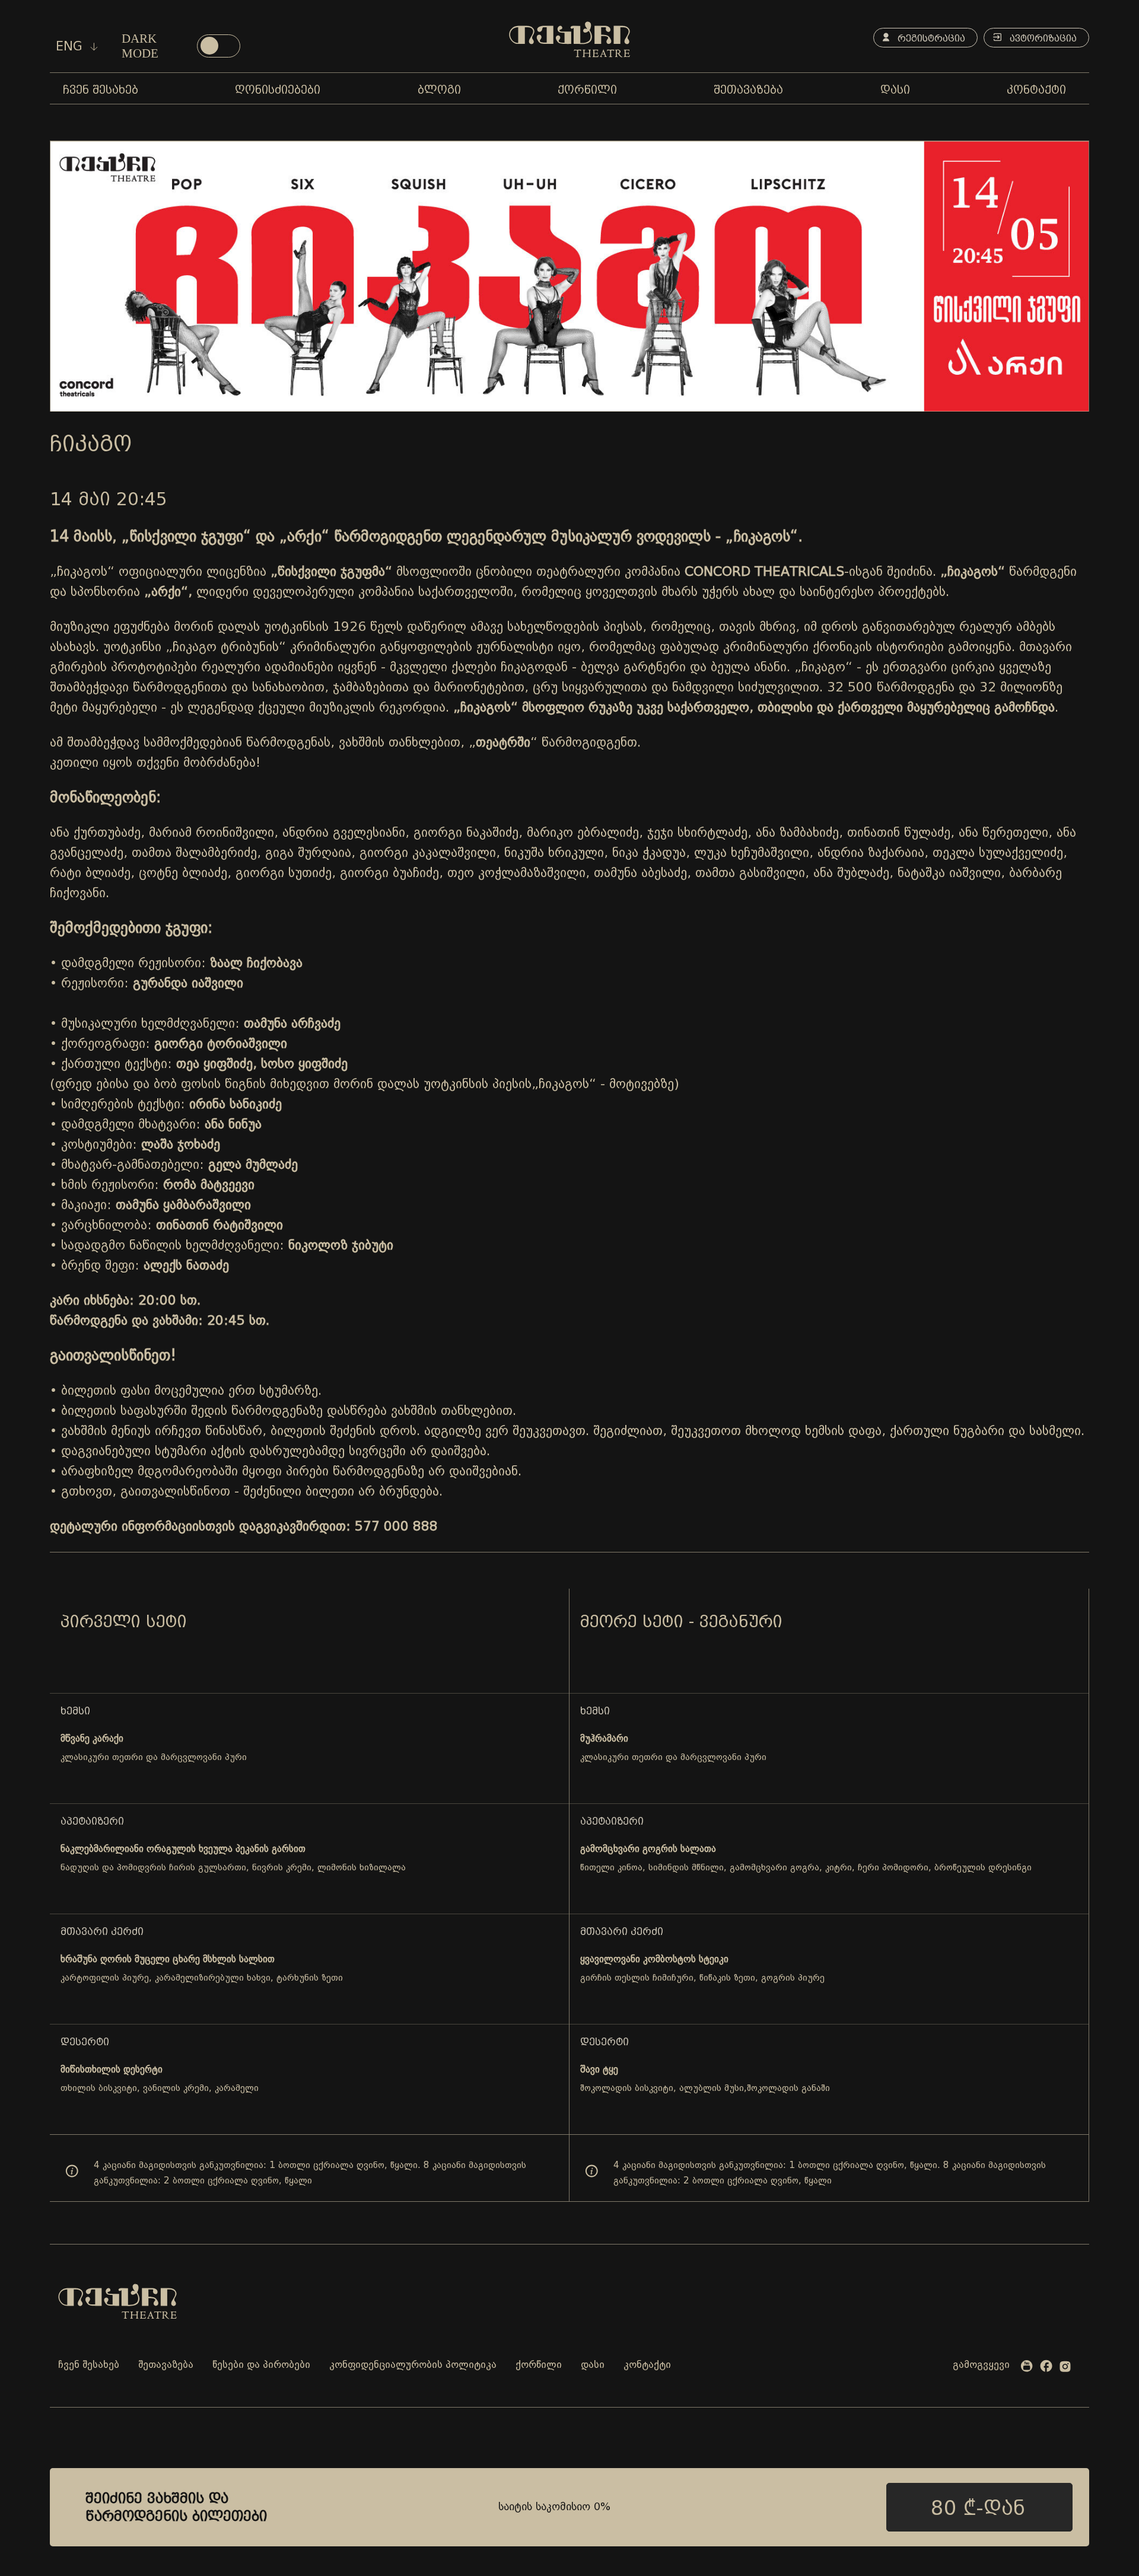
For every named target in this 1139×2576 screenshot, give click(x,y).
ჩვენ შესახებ (89, 2365)
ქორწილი (539, 2365)
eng (71, 46)
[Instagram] (1065, 2369)
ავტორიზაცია (1042, 38)
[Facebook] (1046, 2368)
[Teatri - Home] (569, 39)
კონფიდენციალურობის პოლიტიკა (413, 2365)
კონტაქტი (647, 2365)
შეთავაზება (166, 2365)
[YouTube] (1027, 2368)
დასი (593, 2365)
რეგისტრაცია (930, 38)
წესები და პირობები (261, 2365)
